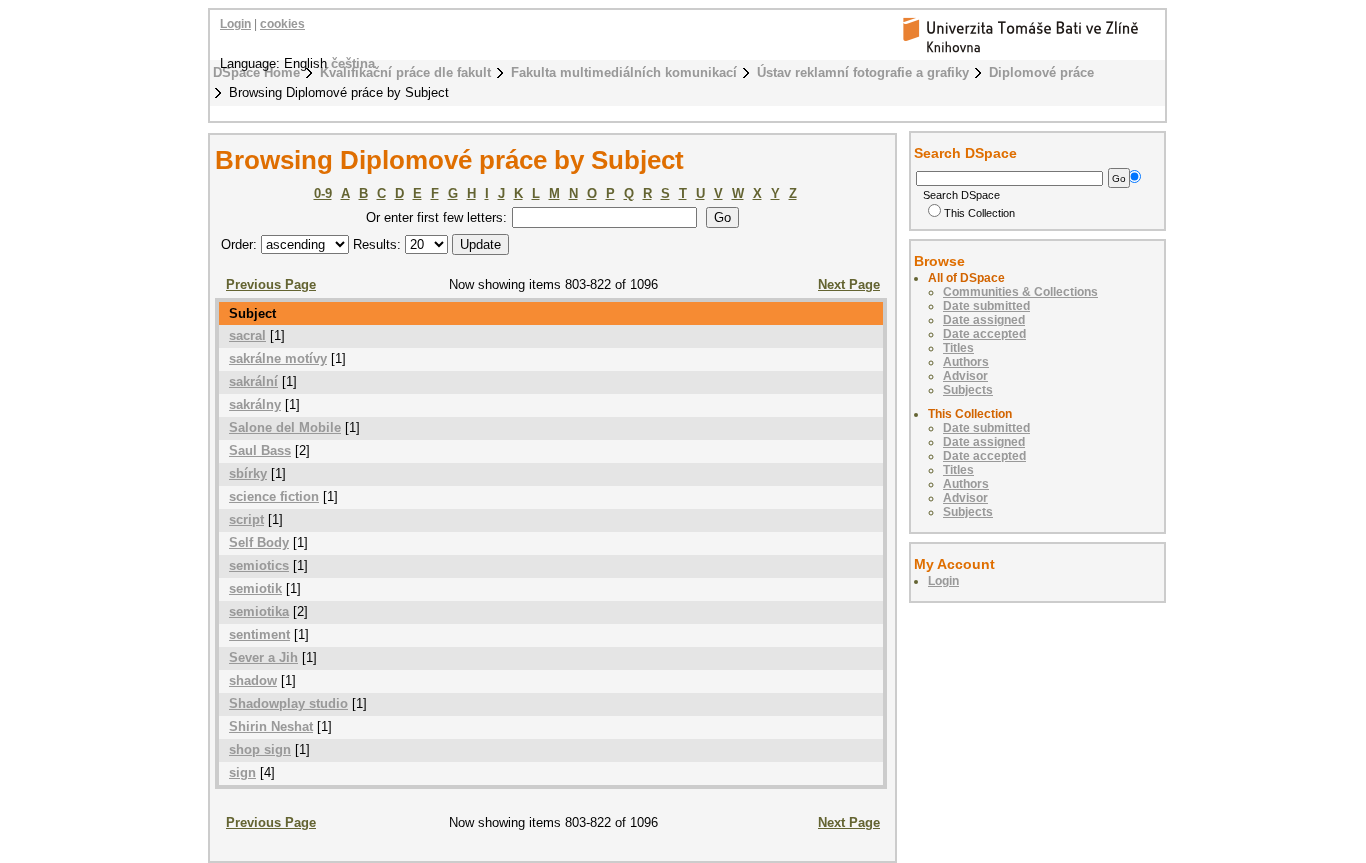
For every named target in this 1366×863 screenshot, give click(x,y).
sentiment (259, 634)
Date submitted (986, 306)
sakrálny (255, 404)
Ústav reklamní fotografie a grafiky (863, 72)
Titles (958, 348)
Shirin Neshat (271, 726)
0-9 (323, 193)
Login (235, 24)
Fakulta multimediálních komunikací (624, 72)
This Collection (979, 213)
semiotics (259, 565)
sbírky (248, 473)
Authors (966, 362)
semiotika (259, 611)
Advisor (965, 376)
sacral (247, 335)
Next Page (849, 284)
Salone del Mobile (285, 427)
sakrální (253, 381)
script (246, 519)
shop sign (260, 749)
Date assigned (984, 320)
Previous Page (271, 284)
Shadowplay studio (288, 703)
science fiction (274, 496)
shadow (253, 680)
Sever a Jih (263, 657)
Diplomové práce (1041, 72)
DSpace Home (256, 72)
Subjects (968, 390)
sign (242, 772)
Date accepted (984, 334)
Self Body (259, 542)
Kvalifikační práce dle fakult (405, 72)
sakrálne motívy (278, 358)
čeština (353, 63)
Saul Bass (260, 450)
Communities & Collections (1020, 292)
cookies (282, 24)
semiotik (255, 588)
